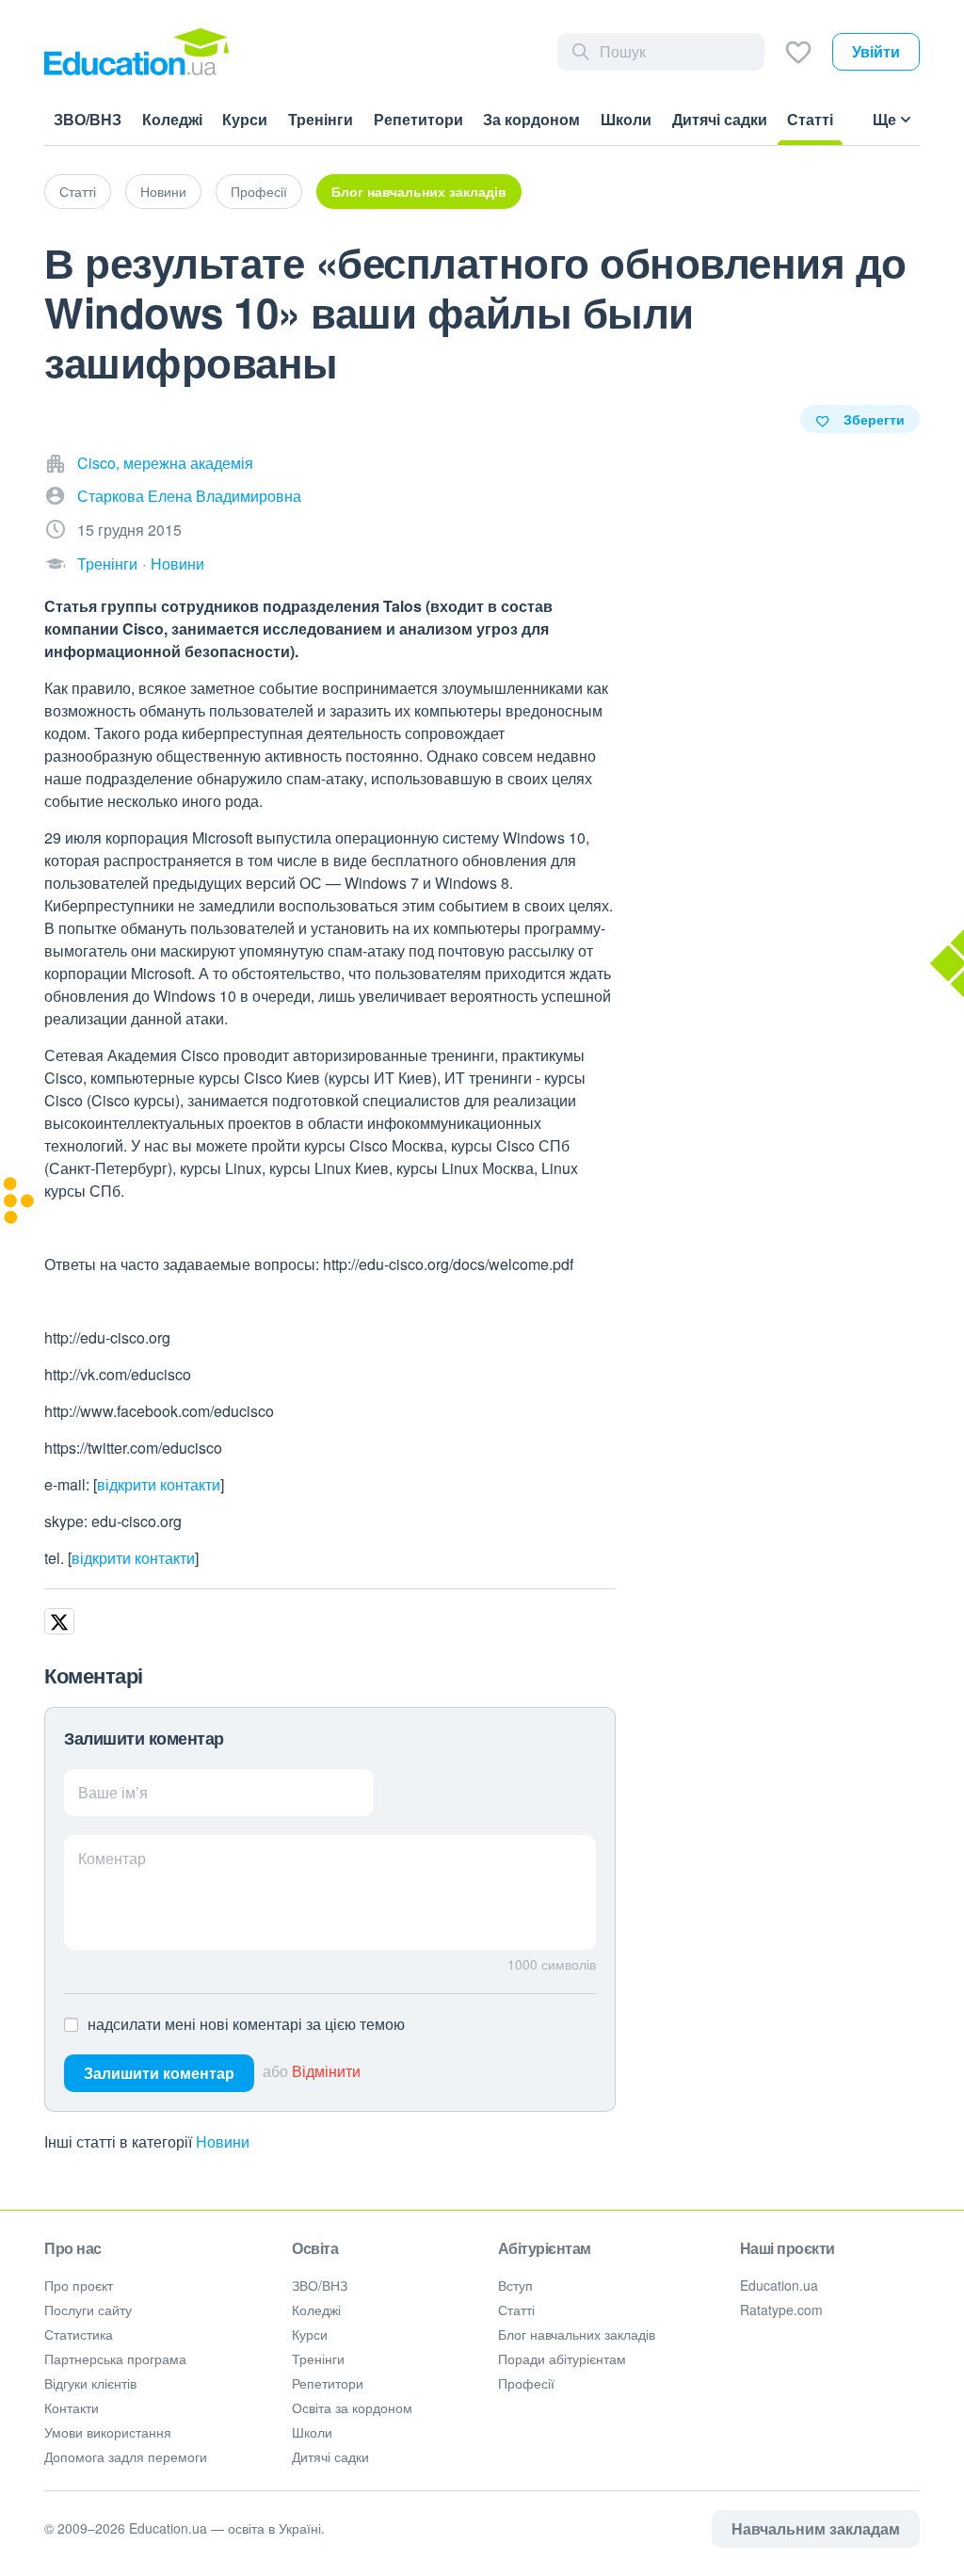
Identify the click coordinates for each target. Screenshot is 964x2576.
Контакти (72, 2407)
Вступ (515, 2285)
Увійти (876, 51)
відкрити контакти (159, 1484)
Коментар (112, 1858)
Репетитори (328, 2383)
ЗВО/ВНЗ (320, 2285)
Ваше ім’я (113, 1792)
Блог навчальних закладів (419, 191)
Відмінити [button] (326, 2071)
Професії (259, 191)
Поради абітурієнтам (562, 2359)
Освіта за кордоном (352, 2407)
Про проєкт (79, 2285)
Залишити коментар (159, 2073)
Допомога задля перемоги (126, 2456)
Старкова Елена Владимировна (189, 496)
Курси (310, 2334)
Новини (163, 191)
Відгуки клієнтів (90, 2383)
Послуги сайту (88, 2310)
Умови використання (108, 2432)
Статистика (79, 2334)
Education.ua (779, 2285)
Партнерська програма (115, 2359)
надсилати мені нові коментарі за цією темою (246, 2024)
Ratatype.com (781, 2310)
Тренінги (107, 563)
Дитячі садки (330, 2456)
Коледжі (316, 2310)
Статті (78, 191)
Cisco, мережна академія (165, 463)
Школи (312, 2432)
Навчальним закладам (816, 2528)
